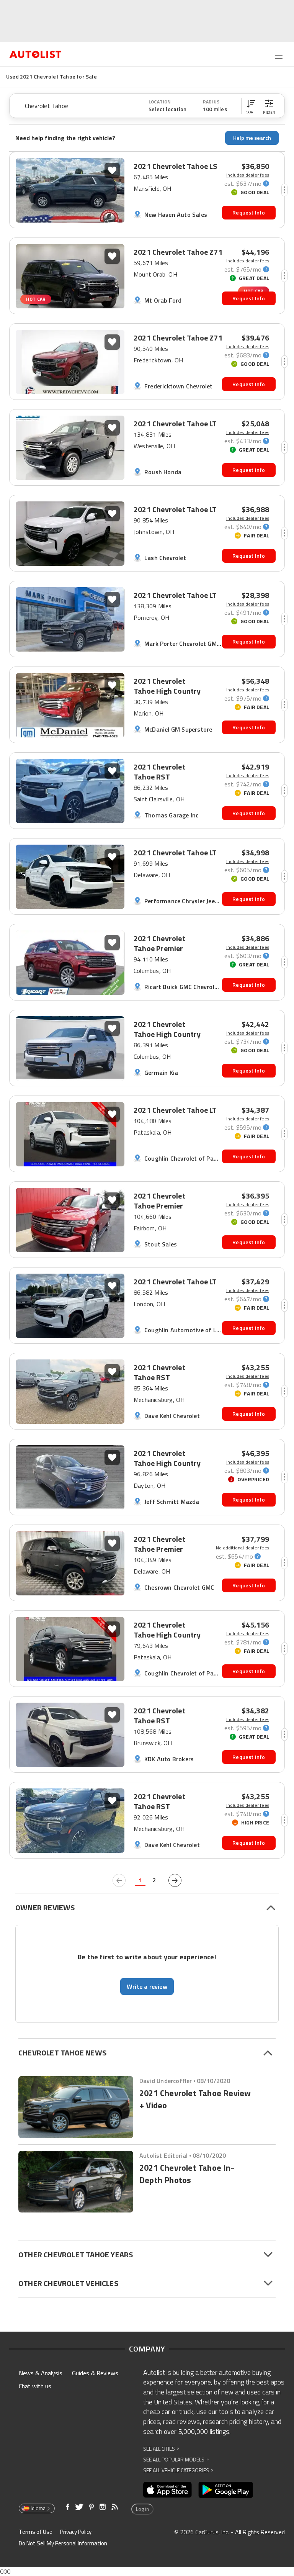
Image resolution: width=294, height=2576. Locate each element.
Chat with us (35, 2386)
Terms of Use (36, 2532)
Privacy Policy (76, 2532)
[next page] (175, 1880)
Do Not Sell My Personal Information (63, 2543)
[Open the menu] (279, 55)
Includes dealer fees (248, 175)
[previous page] (119, 1880)
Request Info (249, 212)
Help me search (252, 138)
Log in (142, 2509)
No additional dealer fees (243, 1548)
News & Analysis (41, 2373)
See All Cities (161, 2449)
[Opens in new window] (167, 2490)
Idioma (38, 2508)
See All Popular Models (176, 2459)
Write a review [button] (147, 1986)
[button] (251, 106)
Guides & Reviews (95, 2373)
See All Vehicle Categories (178, 2470)
